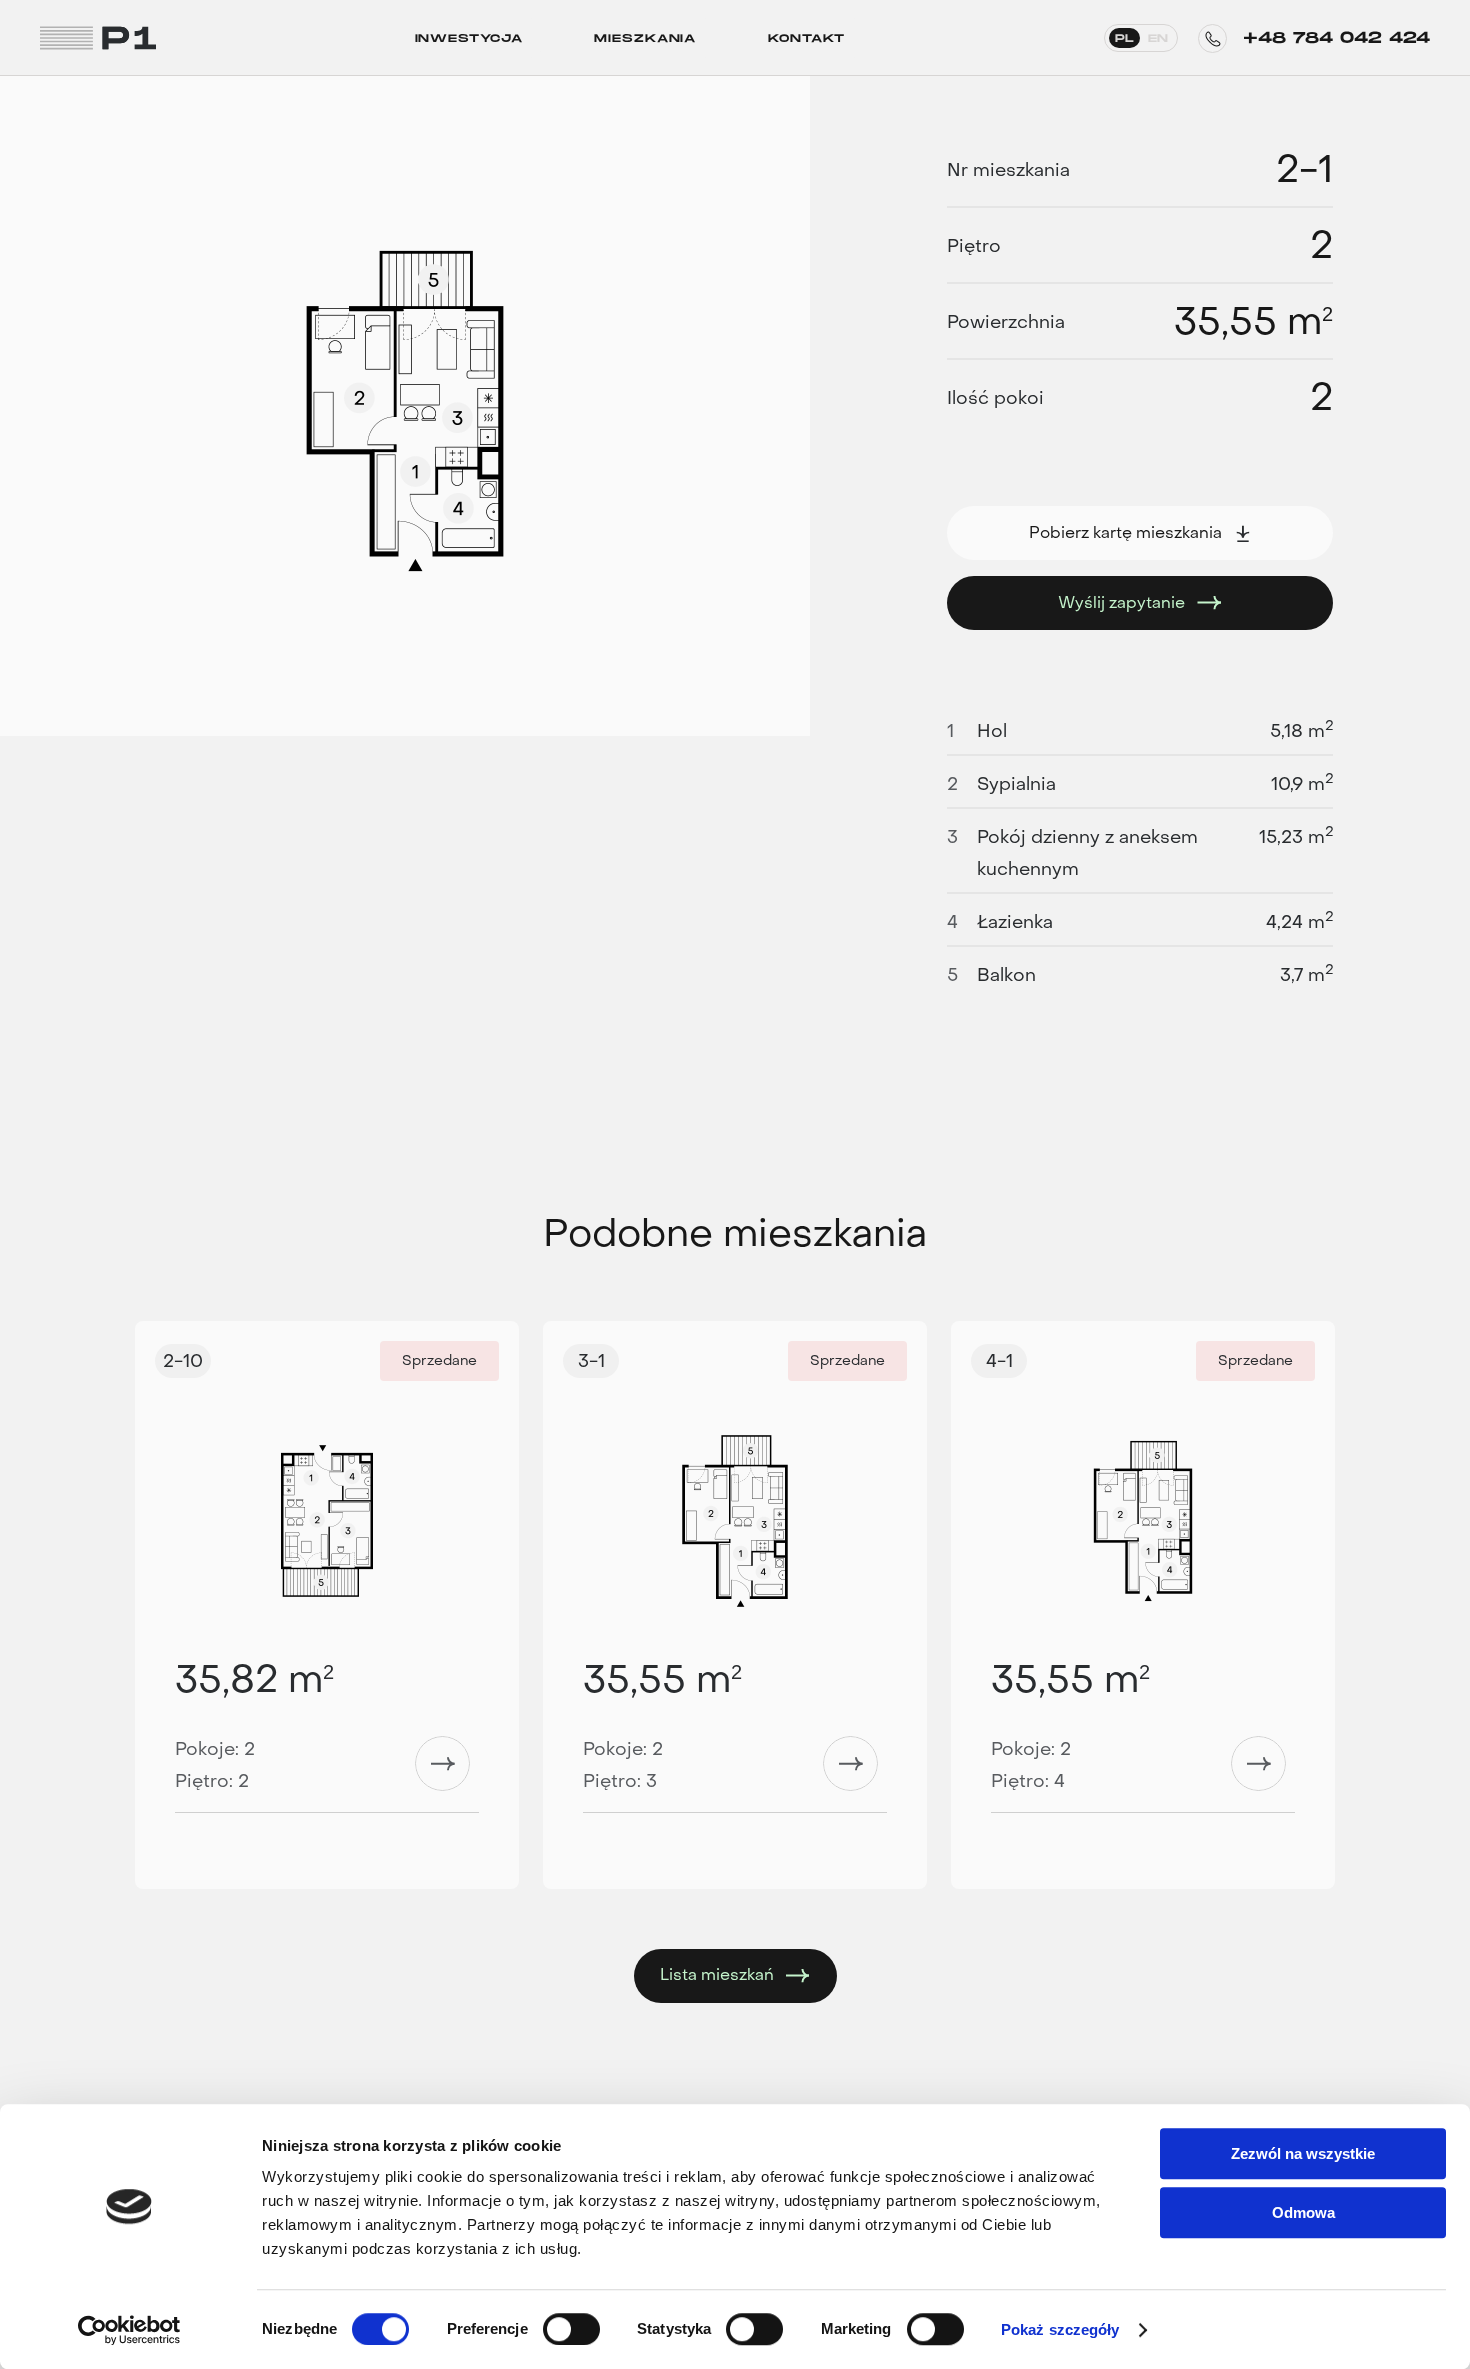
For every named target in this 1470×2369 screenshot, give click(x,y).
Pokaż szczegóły (1060, 2329)
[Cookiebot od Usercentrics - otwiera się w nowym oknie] (129, 2330)
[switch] (571, 2329)
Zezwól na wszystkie (1303, 2153)
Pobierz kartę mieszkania (1125, 532)
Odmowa (1303, 2212)
